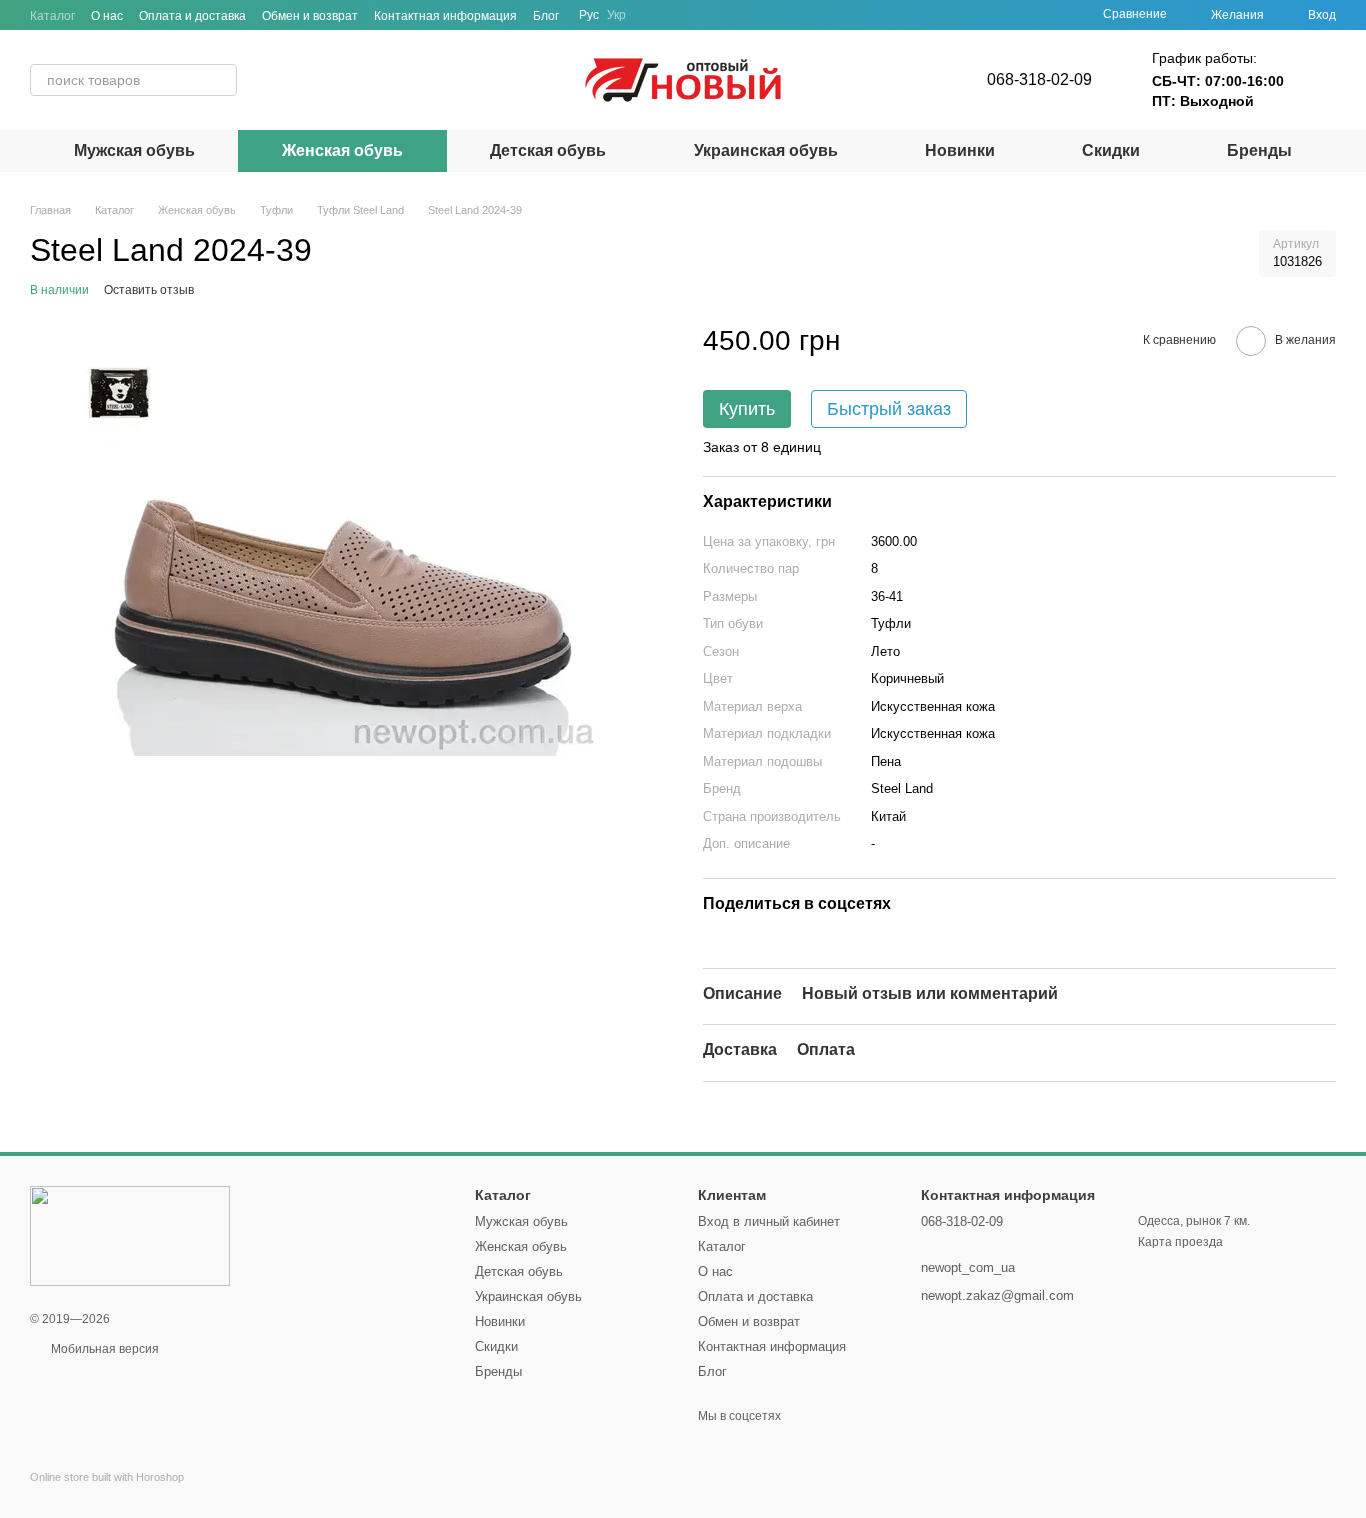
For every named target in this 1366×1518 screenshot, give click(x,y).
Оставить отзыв (149, 290)
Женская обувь (342, 150)
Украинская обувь (766, 150)
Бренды (1259, 150)
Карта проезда (1180, 1242)
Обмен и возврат (310, 16)
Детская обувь (548, 150)
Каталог (52, 16)
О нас (107, 16)
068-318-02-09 (1039, 79)
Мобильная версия (103, 1349)
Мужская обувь (134, 150)
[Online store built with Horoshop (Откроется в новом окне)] (107, 1494)
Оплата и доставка (192, 16)
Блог (546, 16)
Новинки (960, 150)
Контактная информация (445, 16)
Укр (616, 15)
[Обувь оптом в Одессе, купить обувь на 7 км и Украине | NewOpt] (130, 1235)
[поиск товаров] (221, 80)
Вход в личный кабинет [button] (769, 1221)
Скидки (1111, 150)
